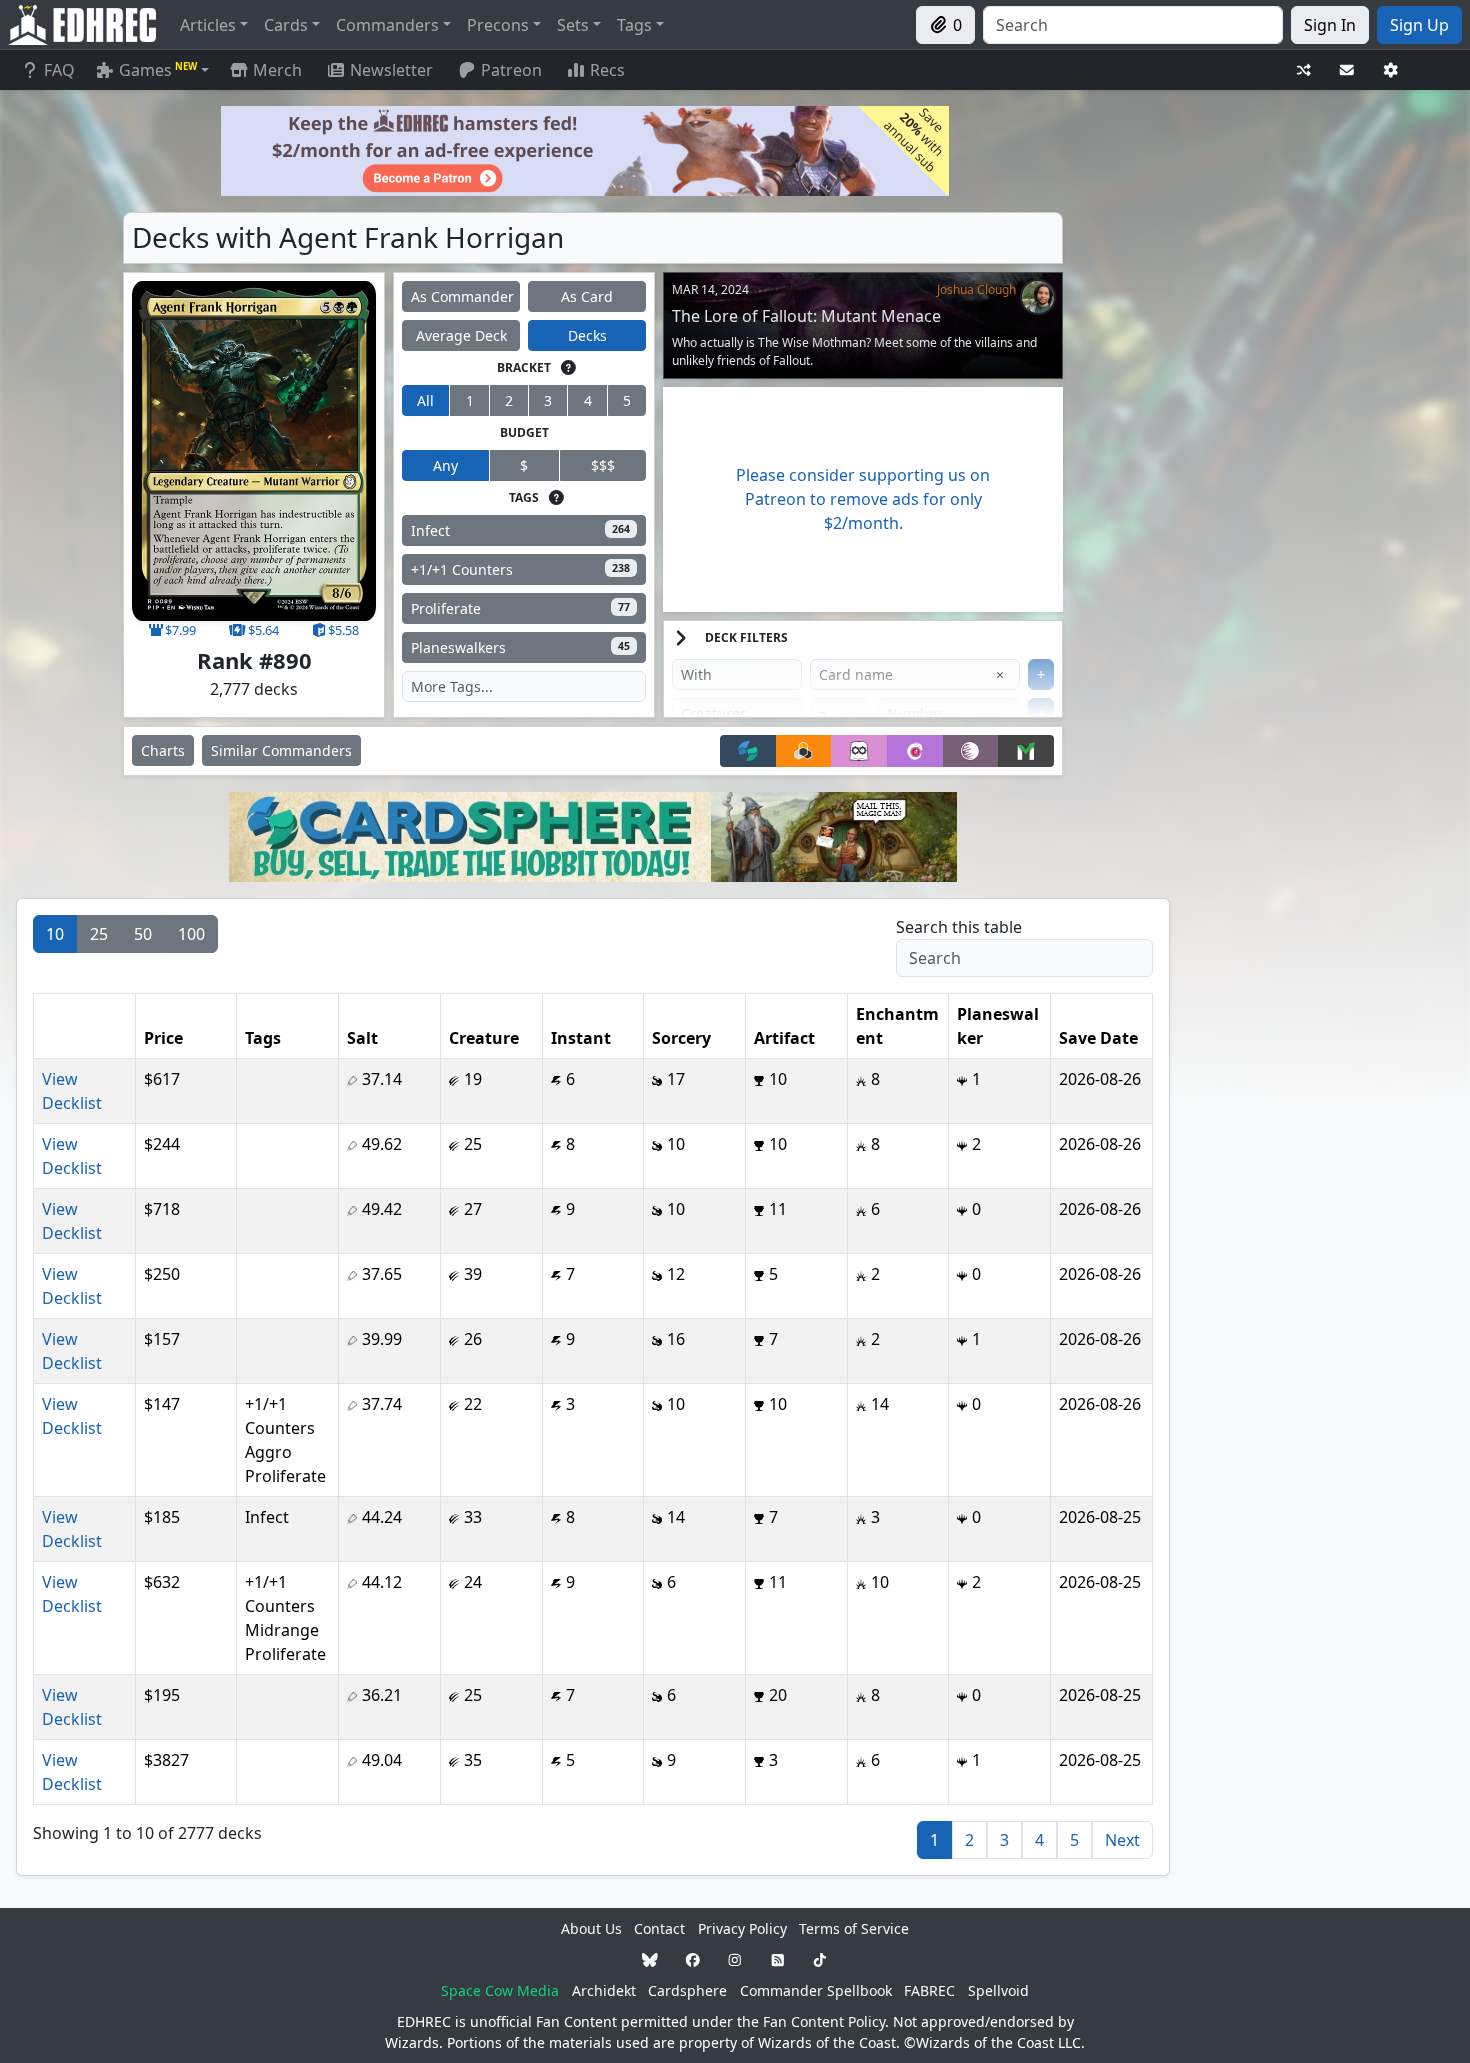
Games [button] (158, 70)
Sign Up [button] (1419, 25)
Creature (484, 1038)
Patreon (511, 70)
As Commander (462, 296)
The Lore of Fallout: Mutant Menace (806, 316)
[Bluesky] (650, 1959)
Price (163, 1038)
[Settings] (1391, 70)
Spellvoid (998, 1990)
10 (55, 934)
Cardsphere (687, 1990)
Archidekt (604, 1990)
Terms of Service (854, 1928)
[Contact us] (1347, 70)
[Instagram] (735, 1959)
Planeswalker (998, 1026)
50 (143, 934)
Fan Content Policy (824, 2021)
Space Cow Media (500, 1990)
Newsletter (391, 70)
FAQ (59, 70)
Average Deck (461, 335)
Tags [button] (634, 25)
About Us (591, 1928)
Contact (659, 1928)
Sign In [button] (1330, 25)
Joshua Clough (976, 289)
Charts (163, 750)
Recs (607, 70)
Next (1122, 1840)
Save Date (1098, 1038)
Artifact (784, 1038)
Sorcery (681, 1038)
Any (445, 465)
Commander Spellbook (816, 1990)
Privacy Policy (742, 1928)
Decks (587, 335)
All (425, 400)
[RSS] (778, 1959)
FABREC (929, 1990)
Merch (275, 70)
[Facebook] (693, 1959)
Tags (263, 1038)
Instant (581, 1038)
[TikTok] (820, 1959)
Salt (362, 1038)
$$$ (603, 465)
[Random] (1304, 70)
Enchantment (897, 1026)
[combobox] (1133, 25)
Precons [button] (498, 25)
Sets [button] (573, 25)
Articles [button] (208, 25)
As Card (587, 296)
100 (191, 934)
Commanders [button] (387, 25)
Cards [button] (286, 25)
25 (99, 934)
